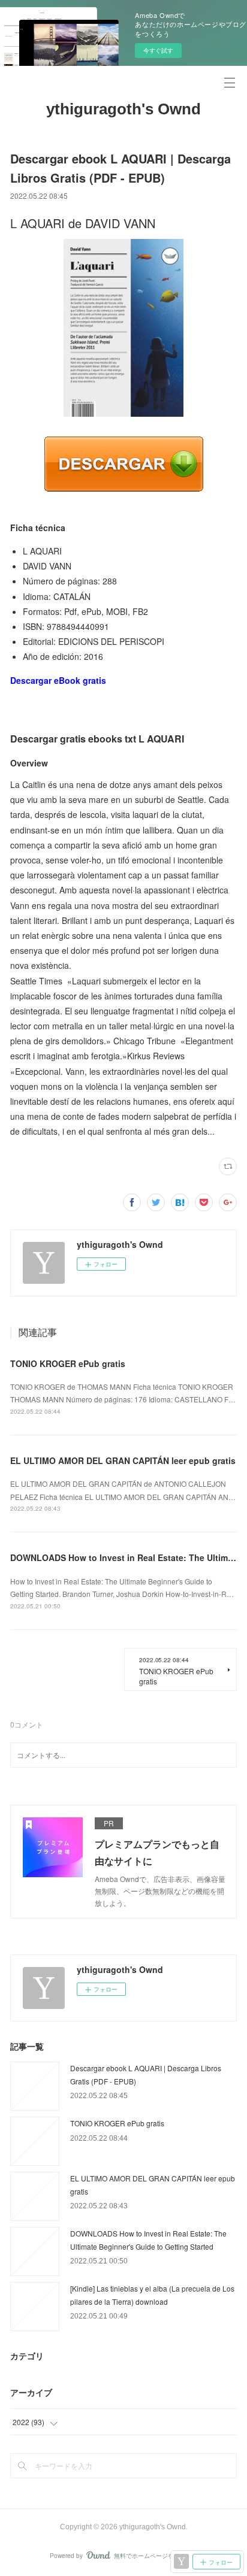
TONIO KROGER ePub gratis (68, 1363)
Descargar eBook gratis (58, 680)
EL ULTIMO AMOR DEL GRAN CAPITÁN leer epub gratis (123, 1460)
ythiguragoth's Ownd (123, 109)
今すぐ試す (158, 50)
